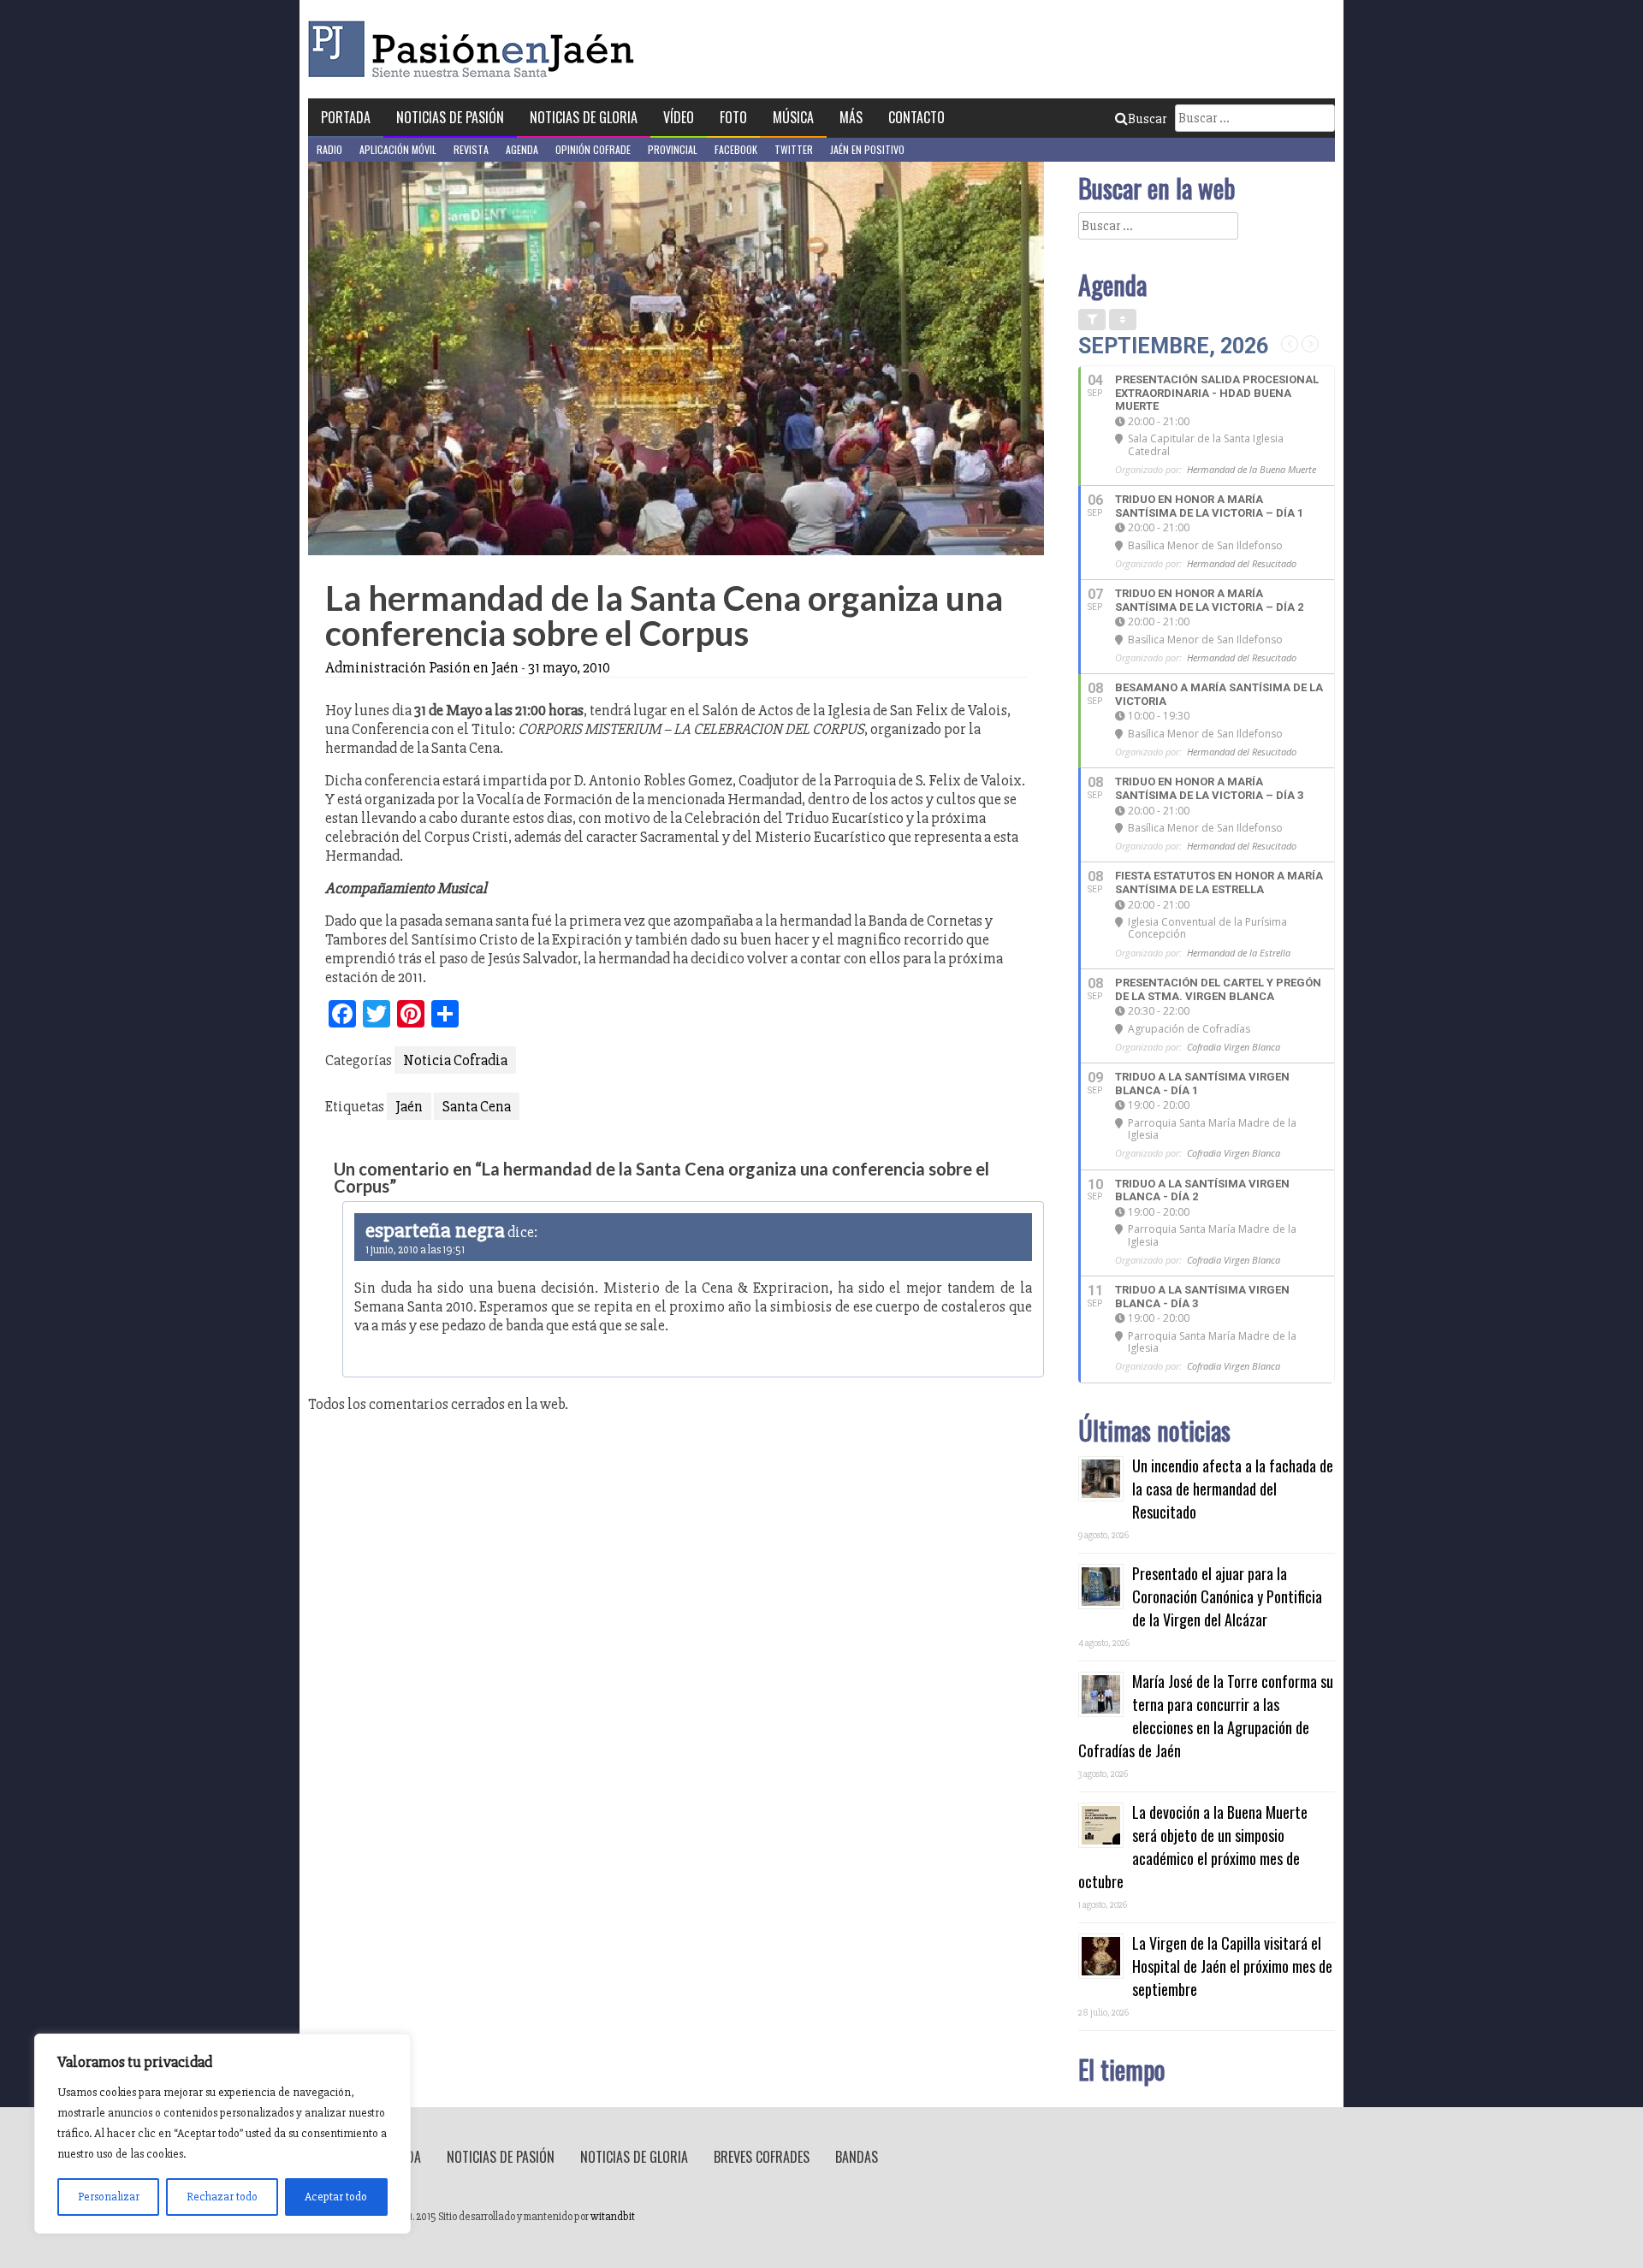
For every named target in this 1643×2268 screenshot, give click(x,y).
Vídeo (679, 117)
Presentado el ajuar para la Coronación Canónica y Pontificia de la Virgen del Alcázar (1227, 1596)
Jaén (409, 1106)
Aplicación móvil (398, 149)
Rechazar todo (222, 2197)
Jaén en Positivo (867, 149)
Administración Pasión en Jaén (422, 667)
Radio (329, 149)
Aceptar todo (336, 2197)
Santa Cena (477, 1106)
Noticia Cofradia (455, 1060)
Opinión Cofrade (593, 149)
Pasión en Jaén (476, 49)
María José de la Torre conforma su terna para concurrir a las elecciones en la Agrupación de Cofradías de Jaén (1206, 1716)
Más (851, 117)
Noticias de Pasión (450, 117)
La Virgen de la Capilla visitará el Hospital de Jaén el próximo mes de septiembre (1232, 1966)
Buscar (1147, 119)
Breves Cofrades (762, 2157)
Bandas (857, 2157)
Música (793, 117)
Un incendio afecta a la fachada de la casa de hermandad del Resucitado (1233, 1489)
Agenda (522, 149)
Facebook (736, 149)
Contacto (916, 117)
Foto (733, 117)
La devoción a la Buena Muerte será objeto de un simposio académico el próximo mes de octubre (1193, 1847)
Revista (471, 149)
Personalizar (109, 2197)
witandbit (613, 2217)
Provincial (673, 149)
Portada (346, 117)
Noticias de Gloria (584, 117)
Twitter (794, 149)
